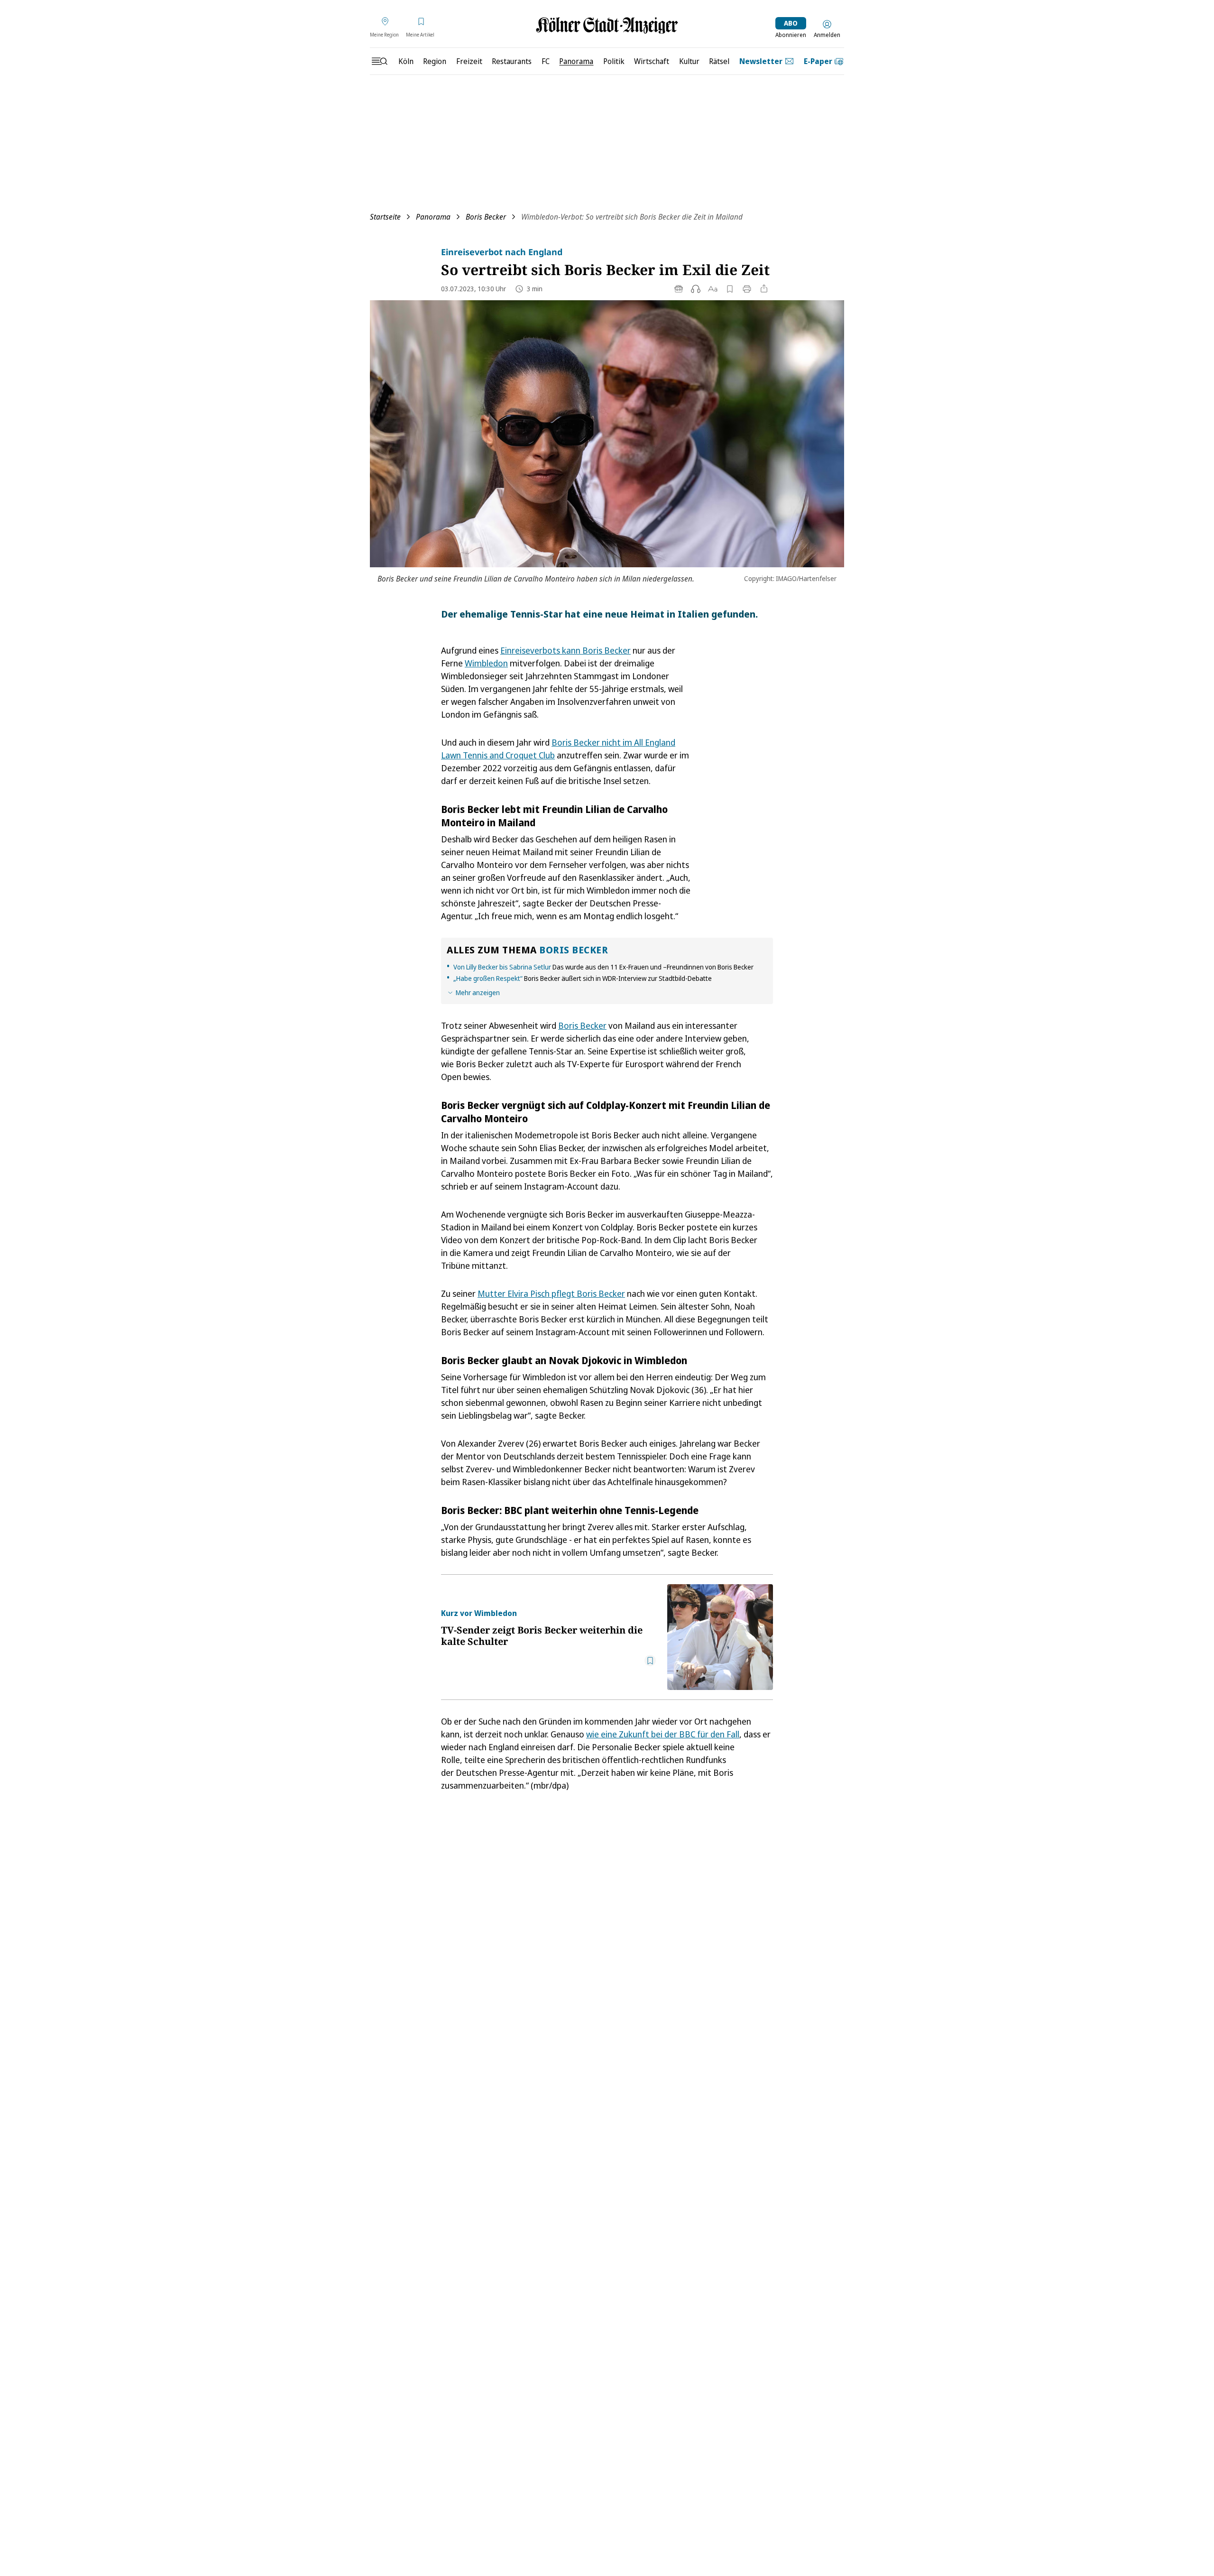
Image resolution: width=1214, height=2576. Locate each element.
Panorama (433, 217)
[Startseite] (607, 25)
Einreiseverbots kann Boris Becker (566, 650)
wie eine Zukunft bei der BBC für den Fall (663, 1734)
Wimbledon (486, 663)
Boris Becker (486, 217)
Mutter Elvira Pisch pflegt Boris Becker (551, 1293)
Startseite (385, 217)
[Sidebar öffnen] (379, 61)
